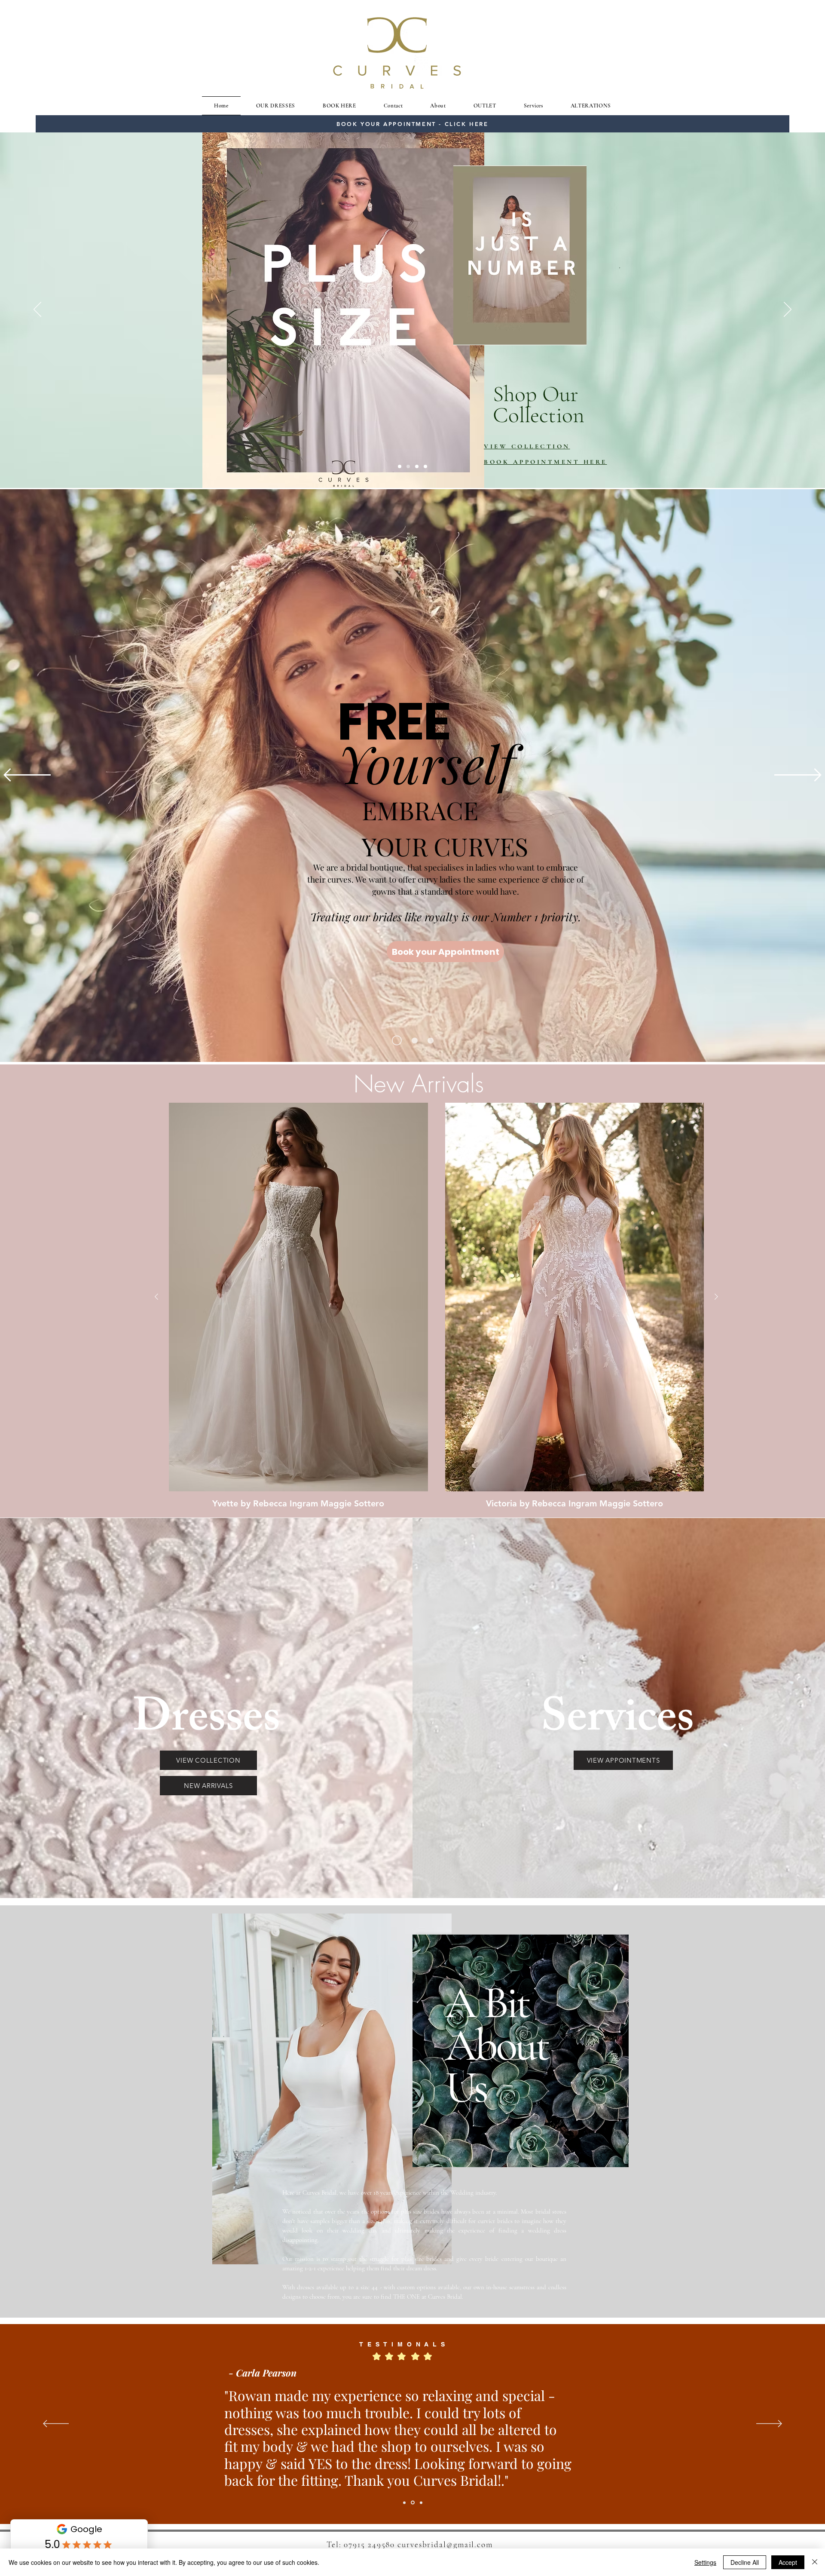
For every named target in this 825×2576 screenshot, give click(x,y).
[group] (436, 1306)
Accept (788, 2562)
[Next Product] (716, 1297)
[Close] (815, 2562)
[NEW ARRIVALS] (413, 1041)
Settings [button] (705, 2562)
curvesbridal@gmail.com (445, 2544)
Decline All (745, 2562)
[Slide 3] (425, 466)
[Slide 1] (417, 466)
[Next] (788, 310)
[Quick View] (298, 1297)
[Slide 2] (408, 466)
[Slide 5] (400, 466)
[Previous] (37, 310)
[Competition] (431, 1040)
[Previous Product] (156, 1297)
